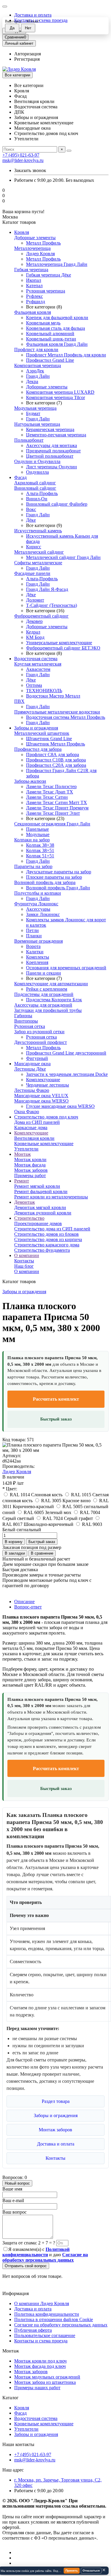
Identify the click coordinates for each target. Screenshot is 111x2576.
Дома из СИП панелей (37, 1122)
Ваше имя (12, 2189)
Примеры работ (30, 1175)
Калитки (35, 952)
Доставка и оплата (33, 15)
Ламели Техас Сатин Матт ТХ (57, 802)
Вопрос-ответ (28, 1607)
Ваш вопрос (15, 2212)
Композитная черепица (38, 365)
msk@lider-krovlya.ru (23, 160)
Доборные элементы (35, 238)
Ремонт (22, 1181)
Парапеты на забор (33, 866)
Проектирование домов (38, 1223)
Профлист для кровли (36, 349)
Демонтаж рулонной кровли (43, 1213)
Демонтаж (25, 1202)
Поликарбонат (29, 440)
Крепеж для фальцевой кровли (57, 318)
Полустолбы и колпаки (38, 893)
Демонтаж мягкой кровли (40, 1207)
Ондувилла (37, 472)
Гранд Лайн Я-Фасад (47, 589)
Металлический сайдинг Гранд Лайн (63, 557)
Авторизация (28, 54)
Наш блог (24, 1266)
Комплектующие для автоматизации (51, 984)
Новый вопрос (17, 2183)
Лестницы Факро (32, 1090)
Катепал (34, 286)
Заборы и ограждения (36, 728)
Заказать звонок (30, 170)
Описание (24, 1602)
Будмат (33, 413)
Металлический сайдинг (39, 552)
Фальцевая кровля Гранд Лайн (57, 344)
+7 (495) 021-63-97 (21, 155)
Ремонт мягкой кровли (37, 1186)
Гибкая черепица (31, 270)
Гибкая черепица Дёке (49, 275)
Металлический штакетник (42, 733)
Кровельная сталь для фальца (55, 328)
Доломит (35, 600)
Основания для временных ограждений (66, 968)
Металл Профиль (43, 243)
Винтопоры (26, 1021)
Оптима (34, 685)
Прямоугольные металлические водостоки (57, 712)
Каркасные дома (31, 1128)
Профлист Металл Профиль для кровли (66, 355)
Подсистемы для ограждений (44, 994)
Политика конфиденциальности (47, 2314)
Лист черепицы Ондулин (52, 467)
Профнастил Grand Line (50, 360)
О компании (27, 1255)
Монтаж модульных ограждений (47, 2377)
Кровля (22, 232)
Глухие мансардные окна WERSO (60, 1106)
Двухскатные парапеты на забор (59, 872)
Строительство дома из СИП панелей (52, 1229)
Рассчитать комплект (56, 1399)
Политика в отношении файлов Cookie (54, 2319)
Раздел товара (56, 2101)
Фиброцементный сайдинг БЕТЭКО (63, 648)
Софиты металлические (38, 563)
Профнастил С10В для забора (56, 760)
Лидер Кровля (40, 254)
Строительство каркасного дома (47, 1245)
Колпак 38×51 (40, 850)
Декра (32, 381)
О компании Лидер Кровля (42, 2303)
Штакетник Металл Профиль (55, 744)
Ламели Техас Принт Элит (53, 813)
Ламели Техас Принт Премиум (57, 808)
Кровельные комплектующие (44, 1144)
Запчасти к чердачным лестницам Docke (67, 1074)
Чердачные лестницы (48, 1085)
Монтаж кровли (30, 1160)
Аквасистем (38, 669)
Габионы (23, 1016)
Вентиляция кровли (34, 1138)
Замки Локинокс (43, 914)
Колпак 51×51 (40, 856)
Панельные (37, 829)
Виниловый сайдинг (35, 488)
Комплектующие (43, 1080)
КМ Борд (35, 637)
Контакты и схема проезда (41, 2341)
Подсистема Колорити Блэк (54, 1000)
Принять (72, 2571)
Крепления (37, 962)
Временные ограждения (38, 941)
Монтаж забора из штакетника (45, 2382)
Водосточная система (36, 659)
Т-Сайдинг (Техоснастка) (52, 605)
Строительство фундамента (42, 1250)
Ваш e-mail (13, 2200)
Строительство (29, 1218)
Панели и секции (44, 973)
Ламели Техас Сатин (47, 797)
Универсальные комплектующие (59, 643)
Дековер (34, 621)
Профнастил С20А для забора (56, 765)
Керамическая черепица (50, 429)
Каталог (11, 2398)
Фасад (20, 477)
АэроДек (35, 371)
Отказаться (91, 2571)
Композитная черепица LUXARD (60, 392)
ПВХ (19, 701)
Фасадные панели (32, 573)
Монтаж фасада (30, 1165)
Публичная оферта (33, 2330)
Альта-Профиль (42, 493)
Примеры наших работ (37, 2388)
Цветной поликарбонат (50, 456)
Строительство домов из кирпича (48, 1239)
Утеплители (26, 1149)
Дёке (31, 520)
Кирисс (34, 547)
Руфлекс (34, 296)
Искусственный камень (38, 531)
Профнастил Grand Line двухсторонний (66, 1053)
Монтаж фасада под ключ (40, 2366)
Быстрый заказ (56, 1419)
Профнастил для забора (38, 749)
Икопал (34, 280)
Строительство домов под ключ (46, 1117)
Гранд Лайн (38, 376)
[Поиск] (69, 151)
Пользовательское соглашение (45, 2335)
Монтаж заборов (31, 1170)
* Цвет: (10, 1489)
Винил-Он (37, 499)
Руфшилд (36, 302)
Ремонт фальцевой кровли (41, 1191)
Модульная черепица (35, 408)
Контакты (24, 1261)
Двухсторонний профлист (41, 1042)
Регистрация (27, 59)
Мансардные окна (32, 1064)
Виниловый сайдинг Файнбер (57, 504)
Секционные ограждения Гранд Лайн (52, 824)
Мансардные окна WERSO (41, 1101)
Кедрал (33, 632)
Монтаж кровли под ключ (40, 2361)
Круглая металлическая (38, 664)
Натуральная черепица (37, 424)
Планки (34, 936)
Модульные (38, 834)
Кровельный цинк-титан (51, 339)
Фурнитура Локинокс (36, 904)
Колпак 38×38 (40, 845)
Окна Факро (27, 1112)
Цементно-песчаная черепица (56, 435)
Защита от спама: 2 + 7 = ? (29, 2243)
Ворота (33, 946)
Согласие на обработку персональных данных (61, 2325)
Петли (32, 930)
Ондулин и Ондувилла (37, 461)
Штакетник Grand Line (49, 739)
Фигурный (37, 1058)
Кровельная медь (43, 323)
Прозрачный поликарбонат (53, 451)
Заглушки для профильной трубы (48, 1010)
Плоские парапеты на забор (54, 877)
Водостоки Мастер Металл (53, 696)
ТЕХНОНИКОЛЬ (44, 691)
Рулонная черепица (46, 291)
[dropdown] (5, 7)
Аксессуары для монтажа (52, 445)
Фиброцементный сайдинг (41, 616)
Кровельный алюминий (50, 334)
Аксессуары (38, 909)
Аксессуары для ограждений (43, 1005)
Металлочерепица (32, 248)
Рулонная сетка (30, 1026)
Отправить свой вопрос (26, 2266)
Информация (16, 2293)
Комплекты (38, 957)
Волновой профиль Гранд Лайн (58, 888)
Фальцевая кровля (33, 312)
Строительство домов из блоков (46, 1234)
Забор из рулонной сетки (39, 1032)
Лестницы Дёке (30, 1069)
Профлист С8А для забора (53, 755)
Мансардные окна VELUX (41, 1096)
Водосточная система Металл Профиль (66, 717)
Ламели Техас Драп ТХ (50, 792)
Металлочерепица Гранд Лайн (57, 264)
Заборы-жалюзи (30, 781)
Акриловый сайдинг (35, 483)
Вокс (31, 509)
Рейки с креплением (47, 989)
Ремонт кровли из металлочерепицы (51, 1197)
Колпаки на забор (32, 840)
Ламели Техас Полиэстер (51, 786)
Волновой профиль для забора (45, 882)
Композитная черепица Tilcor (55, 397)
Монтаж (22, 1154)
